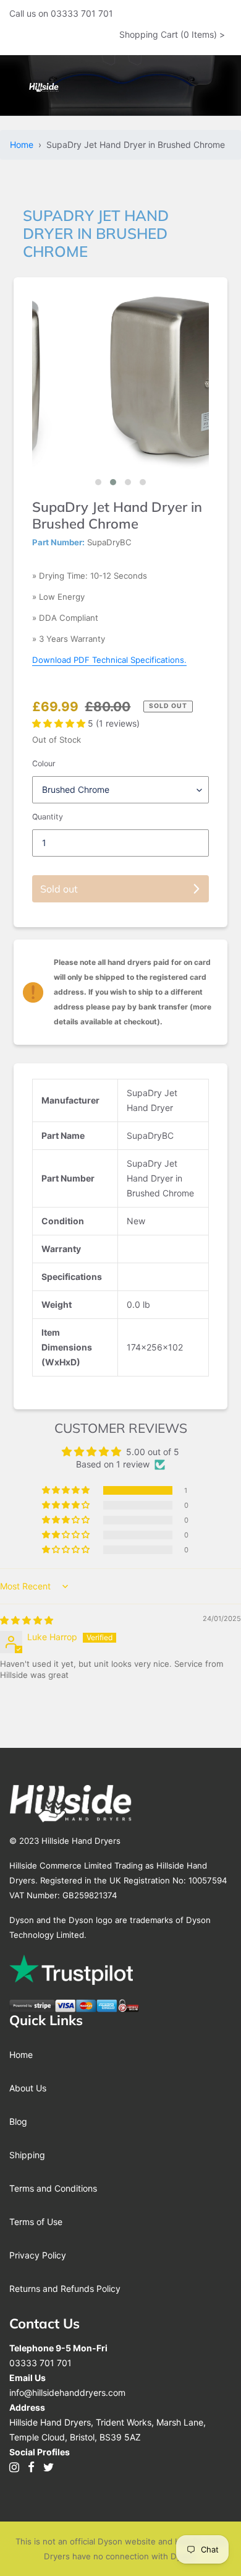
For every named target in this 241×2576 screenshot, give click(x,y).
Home (24, 145)
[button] (98, 482)
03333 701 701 (40, 2363)
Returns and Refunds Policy (65, 2289)
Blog (18, 2121)
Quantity (48, 817)
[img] (27, 1620)
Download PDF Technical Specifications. (109, 660)
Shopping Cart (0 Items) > (172, 34)
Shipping (27, 2155)
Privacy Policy (38, 2255)
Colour (44, 763)
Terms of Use (36, 2222)
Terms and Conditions (53, 2188)
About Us (28, 2088)
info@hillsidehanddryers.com (67, 2392)
